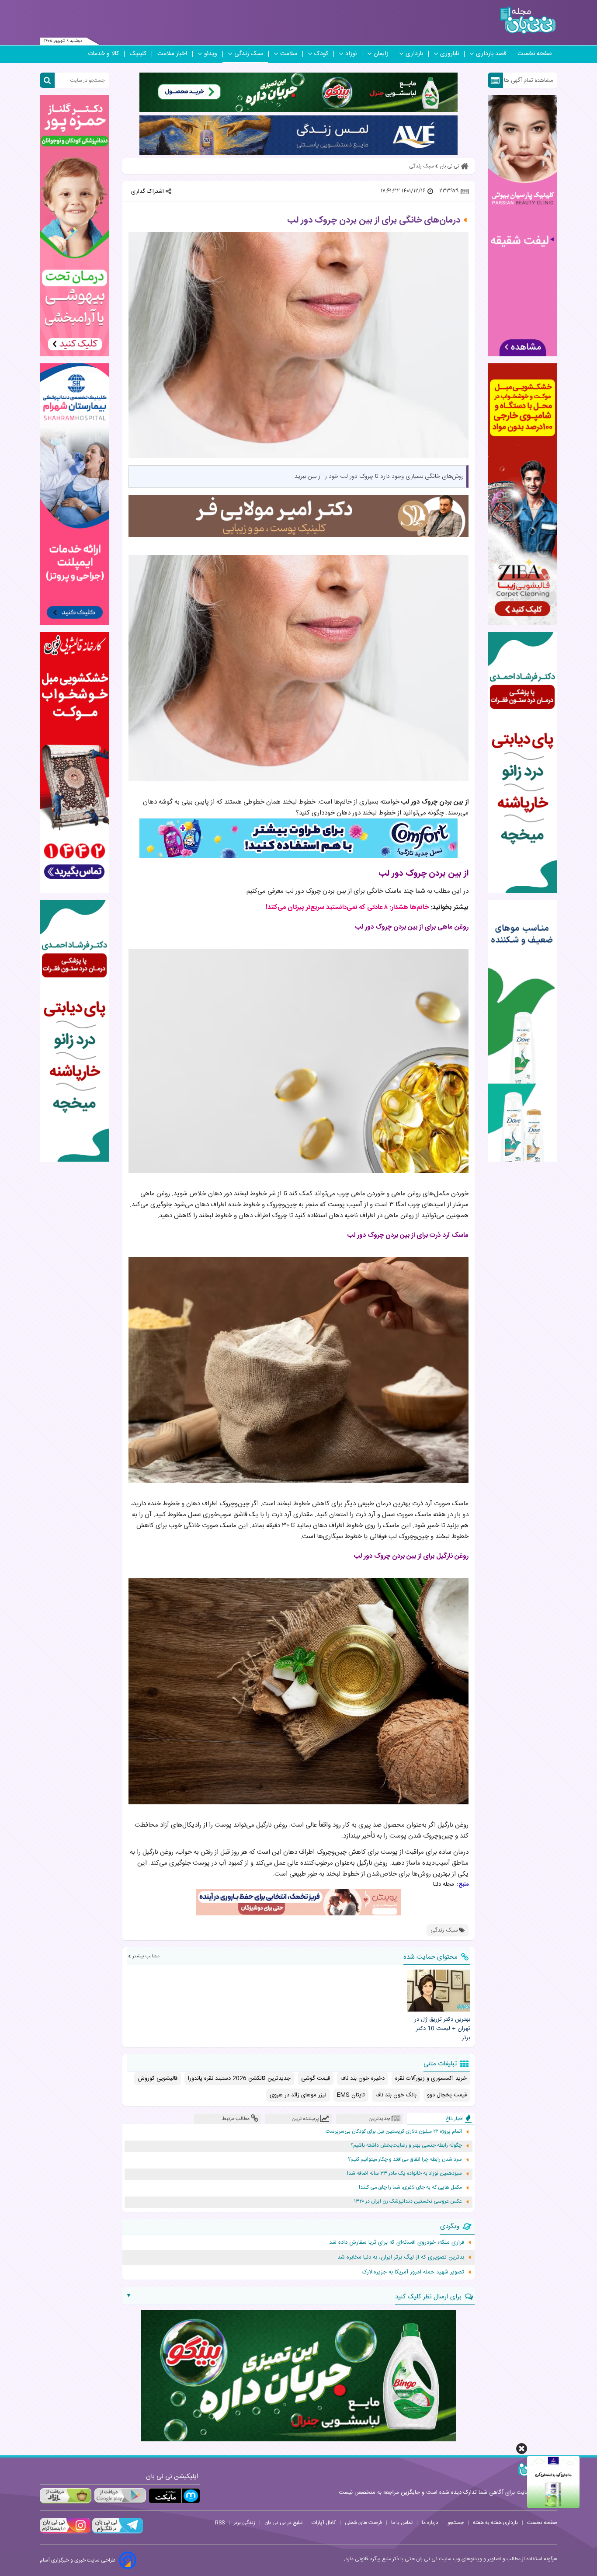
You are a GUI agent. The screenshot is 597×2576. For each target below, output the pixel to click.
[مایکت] (174, 2496)
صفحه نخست (535, 54)
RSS (220, 2523)
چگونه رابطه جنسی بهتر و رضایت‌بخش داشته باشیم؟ (406, 2146)
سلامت (289, 54)
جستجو (456, 2523)
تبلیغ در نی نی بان (283, 2523)
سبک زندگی (249, 54)
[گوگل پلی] (120, 2496)
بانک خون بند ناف (396, 2095)
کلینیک (138, 54)
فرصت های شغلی (363, 2523)
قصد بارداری (491, 54)
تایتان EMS (351, 2095)
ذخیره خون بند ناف (363, 2078)
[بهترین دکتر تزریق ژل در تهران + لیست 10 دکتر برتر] (438, 1991)
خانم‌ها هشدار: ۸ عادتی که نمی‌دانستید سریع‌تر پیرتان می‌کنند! (347, 907)
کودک (321, 54)
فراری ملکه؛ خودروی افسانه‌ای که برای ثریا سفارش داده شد (397, 2242)
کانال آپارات (324, 2523)
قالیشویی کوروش (158, 2078)
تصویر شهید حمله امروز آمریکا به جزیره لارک (413, 2272)
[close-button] (522, 2449)
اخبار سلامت (172, 54)
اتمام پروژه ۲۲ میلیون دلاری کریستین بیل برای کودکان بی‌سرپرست (394, 2132)
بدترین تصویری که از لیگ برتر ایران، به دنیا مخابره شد (401, 2257)
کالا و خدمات (103, 54)
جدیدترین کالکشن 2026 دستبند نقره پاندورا (239, 2078)
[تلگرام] (117, 2532)
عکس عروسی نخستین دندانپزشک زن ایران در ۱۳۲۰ (408, 2202)
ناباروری (449, 54)
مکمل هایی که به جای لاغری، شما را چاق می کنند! (410, 2188)
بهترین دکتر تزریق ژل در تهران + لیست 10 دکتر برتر (442, 2029)
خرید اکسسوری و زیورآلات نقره (431, 2078)
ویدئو (211, 54)
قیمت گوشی (316, 2078)
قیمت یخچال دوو (447, 2095)
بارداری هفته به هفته (495, 2523)
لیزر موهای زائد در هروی (298, 2095)
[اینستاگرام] (65, 2532)
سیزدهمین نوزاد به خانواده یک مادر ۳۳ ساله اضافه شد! (404, 2174)
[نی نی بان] (528, 20)
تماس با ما (402, 2523)
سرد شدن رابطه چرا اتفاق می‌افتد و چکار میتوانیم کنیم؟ (405, 2160)
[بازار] (66, 2496)
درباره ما (430, 2523)
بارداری (414, 54)
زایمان (381, 54)
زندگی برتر (245, 2523)
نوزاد (351, 54)
